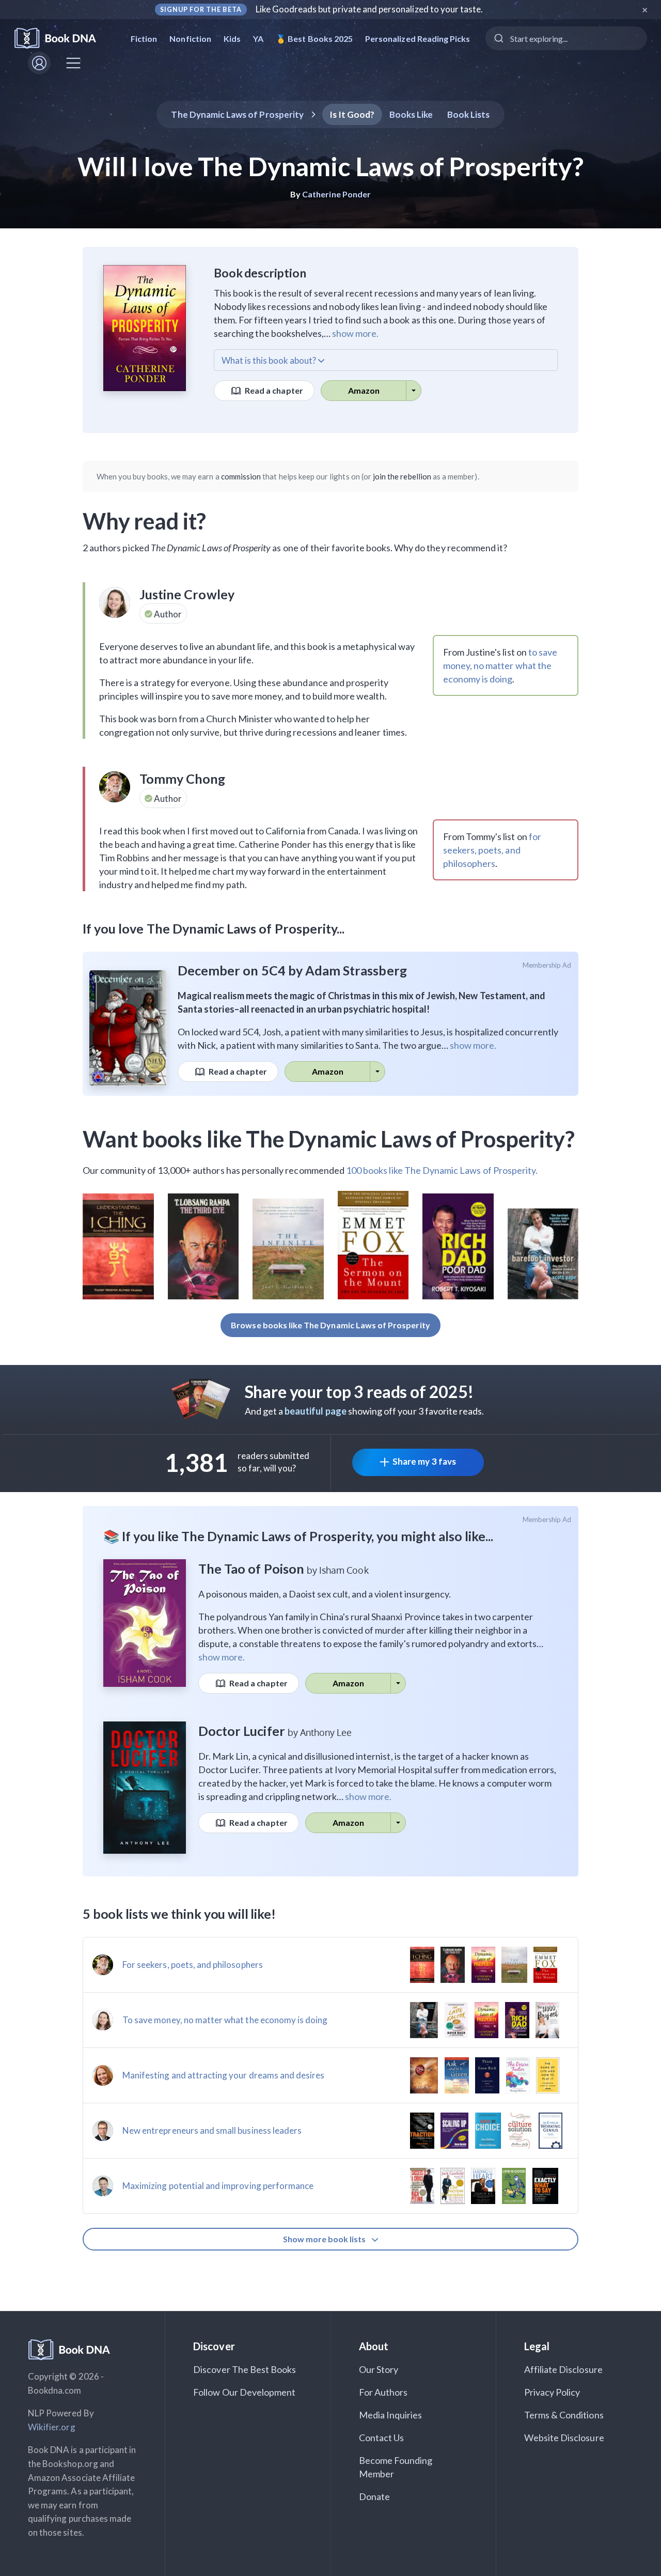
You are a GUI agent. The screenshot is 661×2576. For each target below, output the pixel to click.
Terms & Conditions (564, 2415)
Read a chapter (273, 390)
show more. (355, 333)
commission (241, 476)
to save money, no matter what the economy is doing (500, 665)
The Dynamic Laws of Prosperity (237, 114)
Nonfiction (190, 38)
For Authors (383, 2392)
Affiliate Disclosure (563, 2369)
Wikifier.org (52, 2427)
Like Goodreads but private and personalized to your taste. (369, 9)
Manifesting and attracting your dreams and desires (224, 2075)
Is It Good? (352, 114)
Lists (469, 114)
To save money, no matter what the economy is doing (225, 2020)
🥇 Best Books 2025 (314, 38)
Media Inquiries (391, 2415)
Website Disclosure (564, 2438)
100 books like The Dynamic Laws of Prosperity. (442, 1170)
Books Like (411, 114)
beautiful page (316, 1411)
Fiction (144, 38)
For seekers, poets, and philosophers (193, 1965)
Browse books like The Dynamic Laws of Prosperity (330, 1325)
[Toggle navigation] (73, 63)
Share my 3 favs (424, 1461)
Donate (374, 2496)
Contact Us (382, 2438)
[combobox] (566, 38)
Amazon (364, 390)
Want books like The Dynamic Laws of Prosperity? (329, 1139)
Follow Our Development (244, 2392)
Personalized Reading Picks (418, 38)
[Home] (62, 38)
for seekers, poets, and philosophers (492, 850)
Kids (232, 38)
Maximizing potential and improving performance (218, 2186)
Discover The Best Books (245, 2369)
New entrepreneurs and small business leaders (212, 2130)
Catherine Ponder (336, 194)
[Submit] (498, 38)
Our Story (379, 2369)
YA (258, 38)
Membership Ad (547, 965)
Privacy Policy (552, 2392)
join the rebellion (402, 476)
